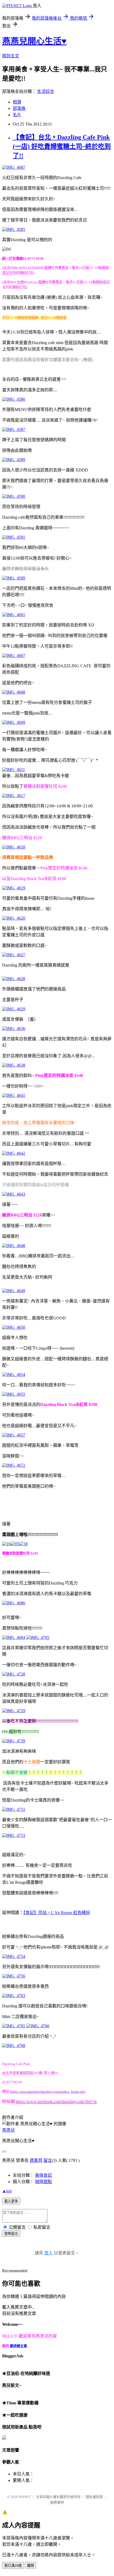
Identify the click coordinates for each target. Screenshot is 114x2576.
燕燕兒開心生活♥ (34, 41)
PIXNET (25, 2497)
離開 (30, 2566)
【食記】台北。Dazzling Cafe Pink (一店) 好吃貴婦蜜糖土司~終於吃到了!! (62, 146)
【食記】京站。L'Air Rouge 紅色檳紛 (57, 1913)
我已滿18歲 (13, 2566)
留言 (48, 2160)
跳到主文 (11, 56)
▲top (7, 2191)
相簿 (17, 102)
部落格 (19, 108)
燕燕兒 (8, 2130)
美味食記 (43, 2175)
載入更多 (11, 2201)
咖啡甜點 (43, 2182)
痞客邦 (36, 2160)
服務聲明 (57, 2502)
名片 (17, 115)
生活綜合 (46, 91)
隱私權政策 (94, 2497)
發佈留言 (11, 2234)
